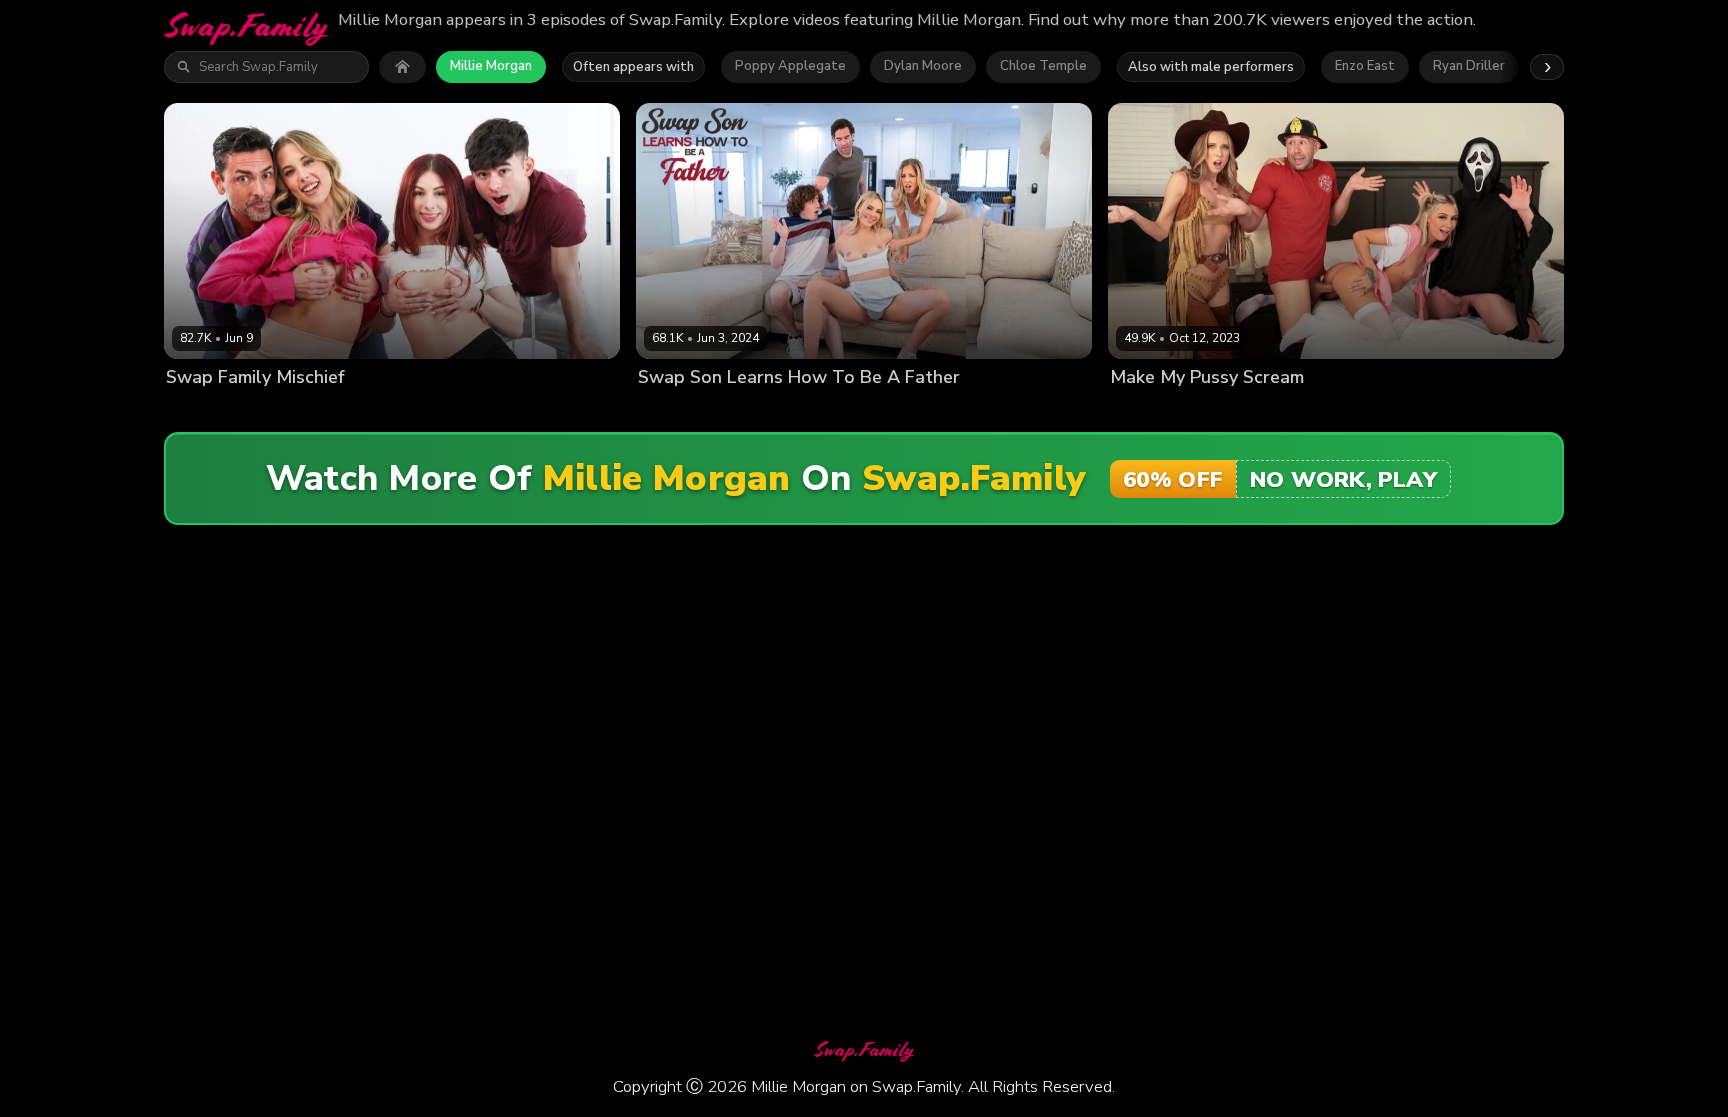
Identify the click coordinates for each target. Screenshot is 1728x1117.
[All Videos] (402, 67)
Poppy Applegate (790, 66)
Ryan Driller (1469, 66)
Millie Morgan (491, 66)
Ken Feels (942, 411)
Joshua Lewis (1340, 411)
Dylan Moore (923, 66)
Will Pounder (1430, 411)
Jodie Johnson (861, 411)
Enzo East (1365, 66)
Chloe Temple (1043, 66)
